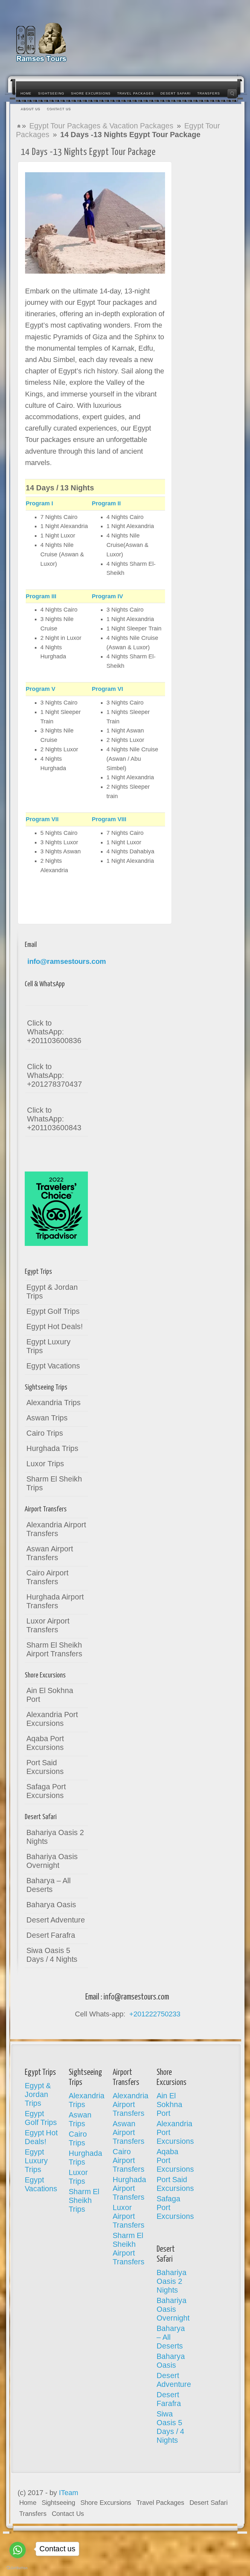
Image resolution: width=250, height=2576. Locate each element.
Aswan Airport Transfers (50, 1553)
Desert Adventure (56, 1920)
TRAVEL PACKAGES (136, 93)
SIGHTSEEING (51, 93)
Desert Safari (208, 2503)
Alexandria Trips (54, 1403)
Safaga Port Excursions (46, 1791)
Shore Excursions (106, 2503)
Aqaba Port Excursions (45, 1743)
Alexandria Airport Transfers (56, 1529)
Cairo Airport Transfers (47, 1577)
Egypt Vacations (53, 1366)
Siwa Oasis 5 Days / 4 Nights (52, 1955)
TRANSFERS (209, 93)
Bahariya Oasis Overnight (52, 1861)
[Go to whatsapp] (18, 2550)
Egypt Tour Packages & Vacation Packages (101, 126)
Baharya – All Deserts (49, 1885)
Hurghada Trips (52, 1448)
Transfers (33, 2514)
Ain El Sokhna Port (50, 1695)
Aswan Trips (47, 1418)
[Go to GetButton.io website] (16, 2566)
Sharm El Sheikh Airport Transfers (54, 1649)
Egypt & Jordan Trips (52, 1292)
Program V (41, 689)
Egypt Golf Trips (53, 1311)
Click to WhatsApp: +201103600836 (54, 1032)
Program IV (107, 596)
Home (26, 93)
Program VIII (109, 819)
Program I (39, 503)
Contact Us (68, 2514)
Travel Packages (160, 2503)
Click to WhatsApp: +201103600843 (54, 1119)
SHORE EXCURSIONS (91, 93)
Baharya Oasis (51, 1905)
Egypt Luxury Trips (49, 1346)
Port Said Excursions (45, 1767)
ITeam (69, 2493)
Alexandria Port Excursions (52, 1719)
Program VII (42, 819)
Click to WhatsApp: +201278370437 (55, 1075)
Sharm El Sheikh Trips (54, 1483)
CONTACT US (59, 109)
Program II (106, 503)
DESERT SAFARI (176, 93)
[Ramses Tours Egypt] (42, 42)
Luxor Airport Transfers (48, 1625)
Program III (41, 596)
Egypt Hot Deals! (55, 1327)
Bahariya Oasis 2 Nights (55, 1837)
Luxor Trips (45, 1464)
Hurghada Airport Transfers (55, 1601)
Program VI (107, 689)
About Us (30, 109)
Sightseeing (58, 2503)
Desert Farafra (51, 1935)
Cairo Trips (45, 1433)
